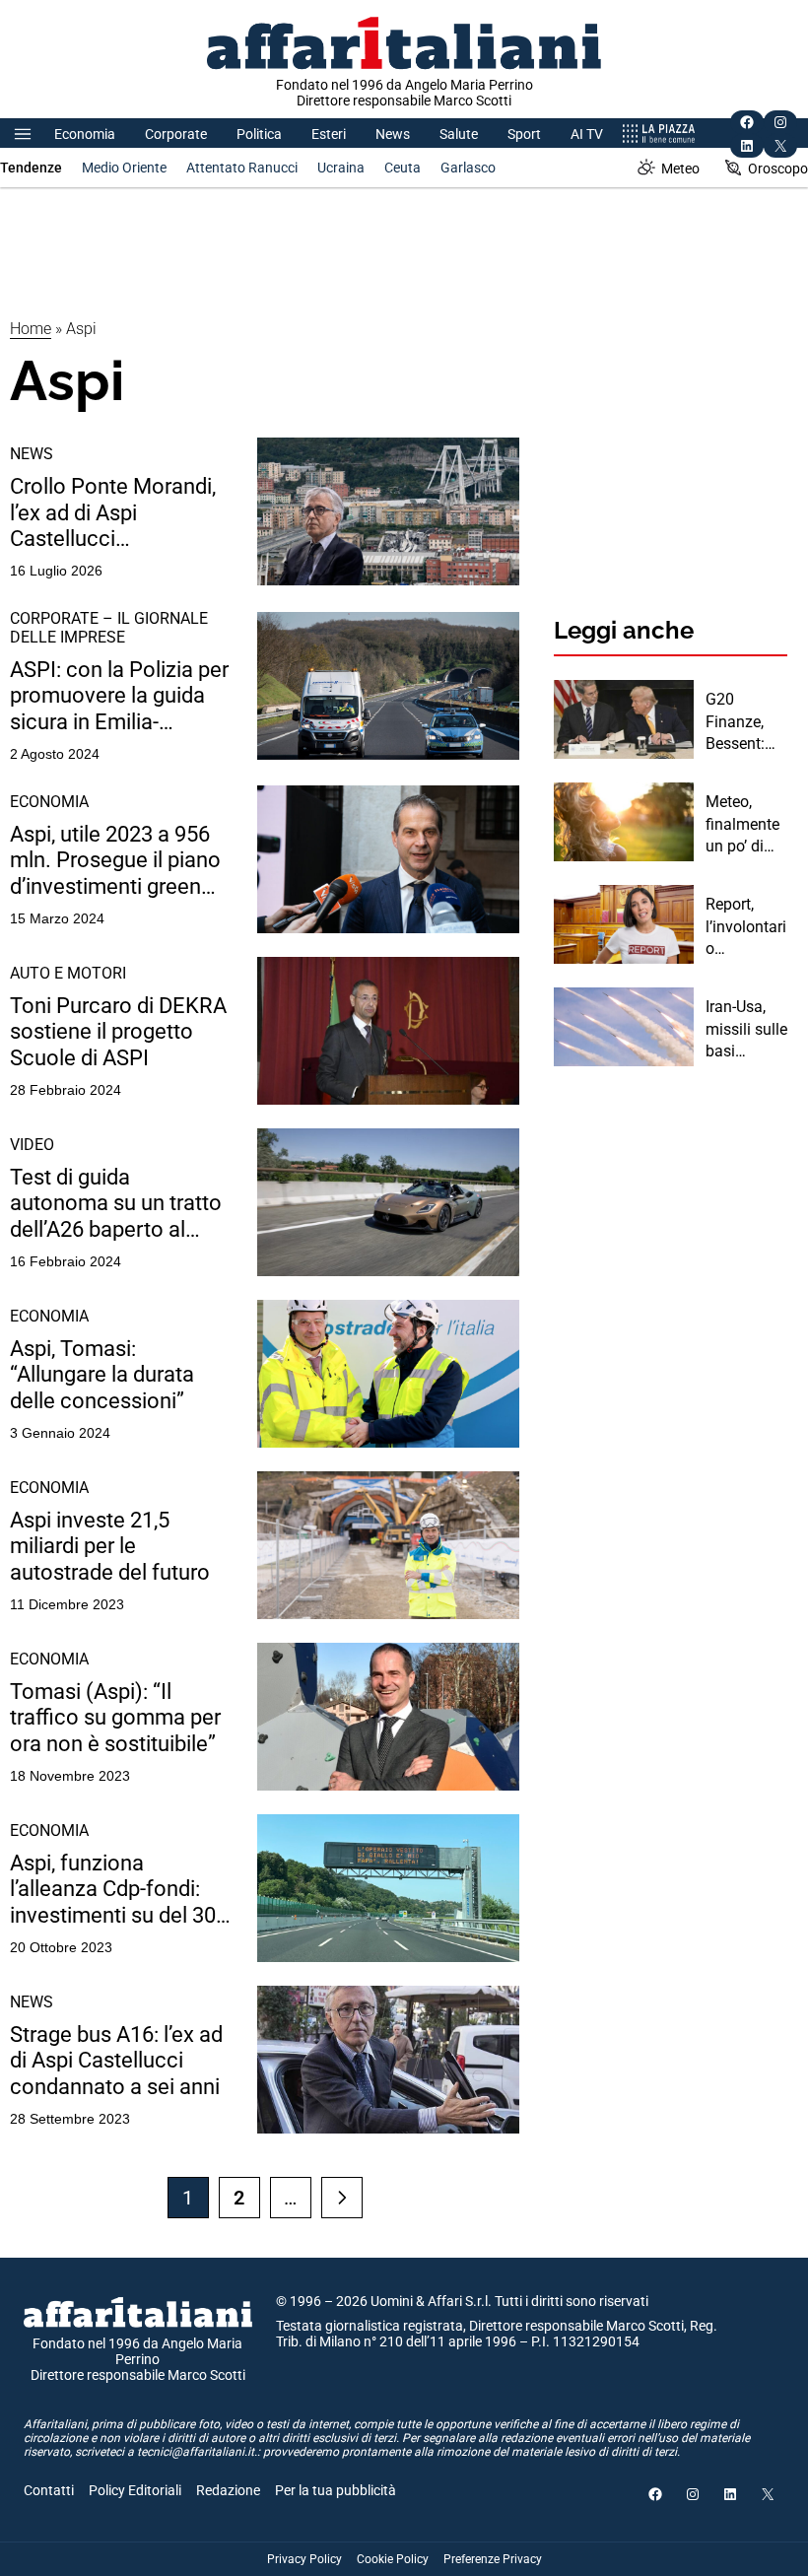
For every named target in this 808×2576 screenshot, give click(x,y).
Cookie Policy (393, 2559)
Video (32, 1145)
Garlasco (468, 168)
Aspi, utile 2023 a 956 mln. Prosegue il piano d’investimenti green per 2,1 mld (115, 861)
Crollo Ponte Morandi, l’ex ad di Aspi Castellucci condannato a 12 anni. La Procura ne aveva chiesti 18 (116, 513)
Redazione (228, 2490)
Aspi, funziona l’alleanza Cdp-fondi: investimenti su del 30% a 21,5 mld (121, 1890)
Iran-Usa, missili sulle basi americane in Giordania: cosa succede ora (746, 1030)
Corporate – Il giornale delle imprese (109, 628)
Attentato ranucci (242, 168)
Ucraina (341, 168)
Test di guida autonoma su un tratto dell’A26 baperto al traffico (116, 1204)
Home (31, 329)
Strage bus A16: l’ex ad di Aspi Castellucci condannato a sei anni (116, 2061)
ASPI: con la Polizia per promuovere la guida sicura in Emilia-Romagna (119, 696)
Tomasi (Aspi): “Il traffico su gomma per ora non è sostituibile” (115, 1718)
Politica (259, 134)
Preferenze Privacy (493, 2559)
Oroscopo (778, 169)
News (393, 134)
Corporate (176, 134)
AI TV (587, 134)
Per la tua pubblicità (336, 2490)
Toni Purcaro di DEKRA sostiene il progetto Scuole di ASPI (118, 1032)
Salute (459, 134)
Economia (85, 134)
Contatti (49, 2490)
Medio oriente (124, 168)
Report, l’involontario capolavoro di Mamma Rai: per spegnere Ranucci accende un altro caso (746, 927)
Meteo (680, 169)
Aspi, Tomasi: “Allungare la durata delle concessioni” (102, 1375)
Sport (524, 134)
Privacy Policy (304, 2559)
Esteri (329, 134)
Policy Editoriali (135, 2490)
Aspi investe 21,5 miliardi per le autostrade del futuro (110, 1546)
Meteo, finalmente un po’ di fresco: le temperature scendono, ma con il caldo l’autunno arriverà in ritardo (743, 825)
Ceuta (403, 168)
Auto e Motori (68, 973)
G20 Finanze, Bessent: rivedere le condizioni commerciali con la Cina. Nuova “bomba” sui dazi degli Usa (746, 722)
